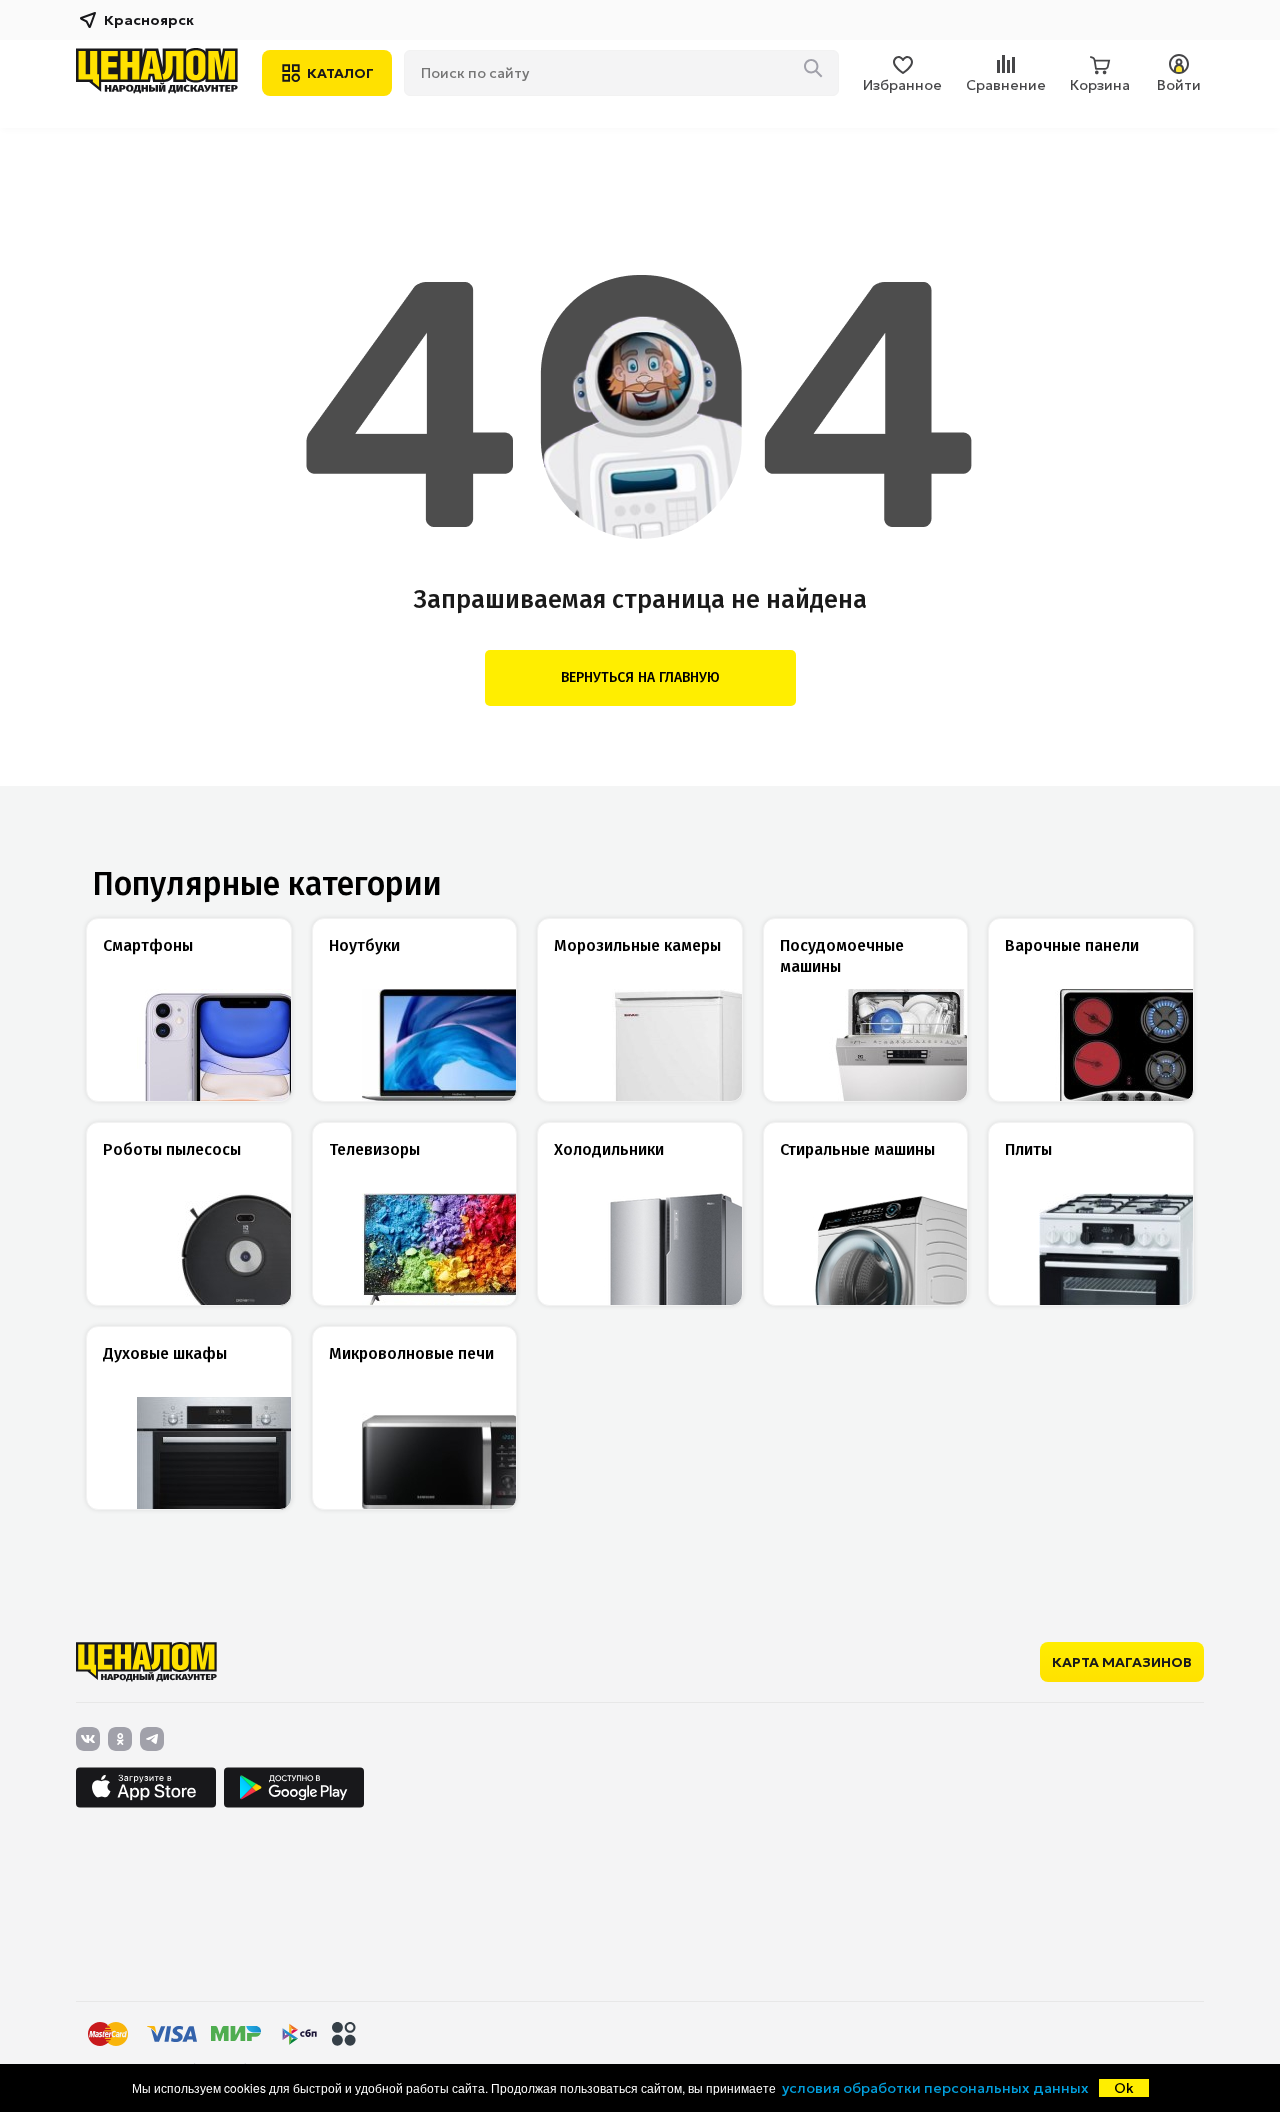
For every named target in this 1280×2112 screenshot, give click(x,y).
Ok (1124, 2088)
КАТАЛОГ (340, 73)
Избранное (902, 85)
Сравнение (1006, 85)
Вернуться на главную (640, 677)
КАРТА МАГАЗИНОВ (1122, 1662)
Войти (1179, 85)
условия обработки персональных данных (935, 2088)
